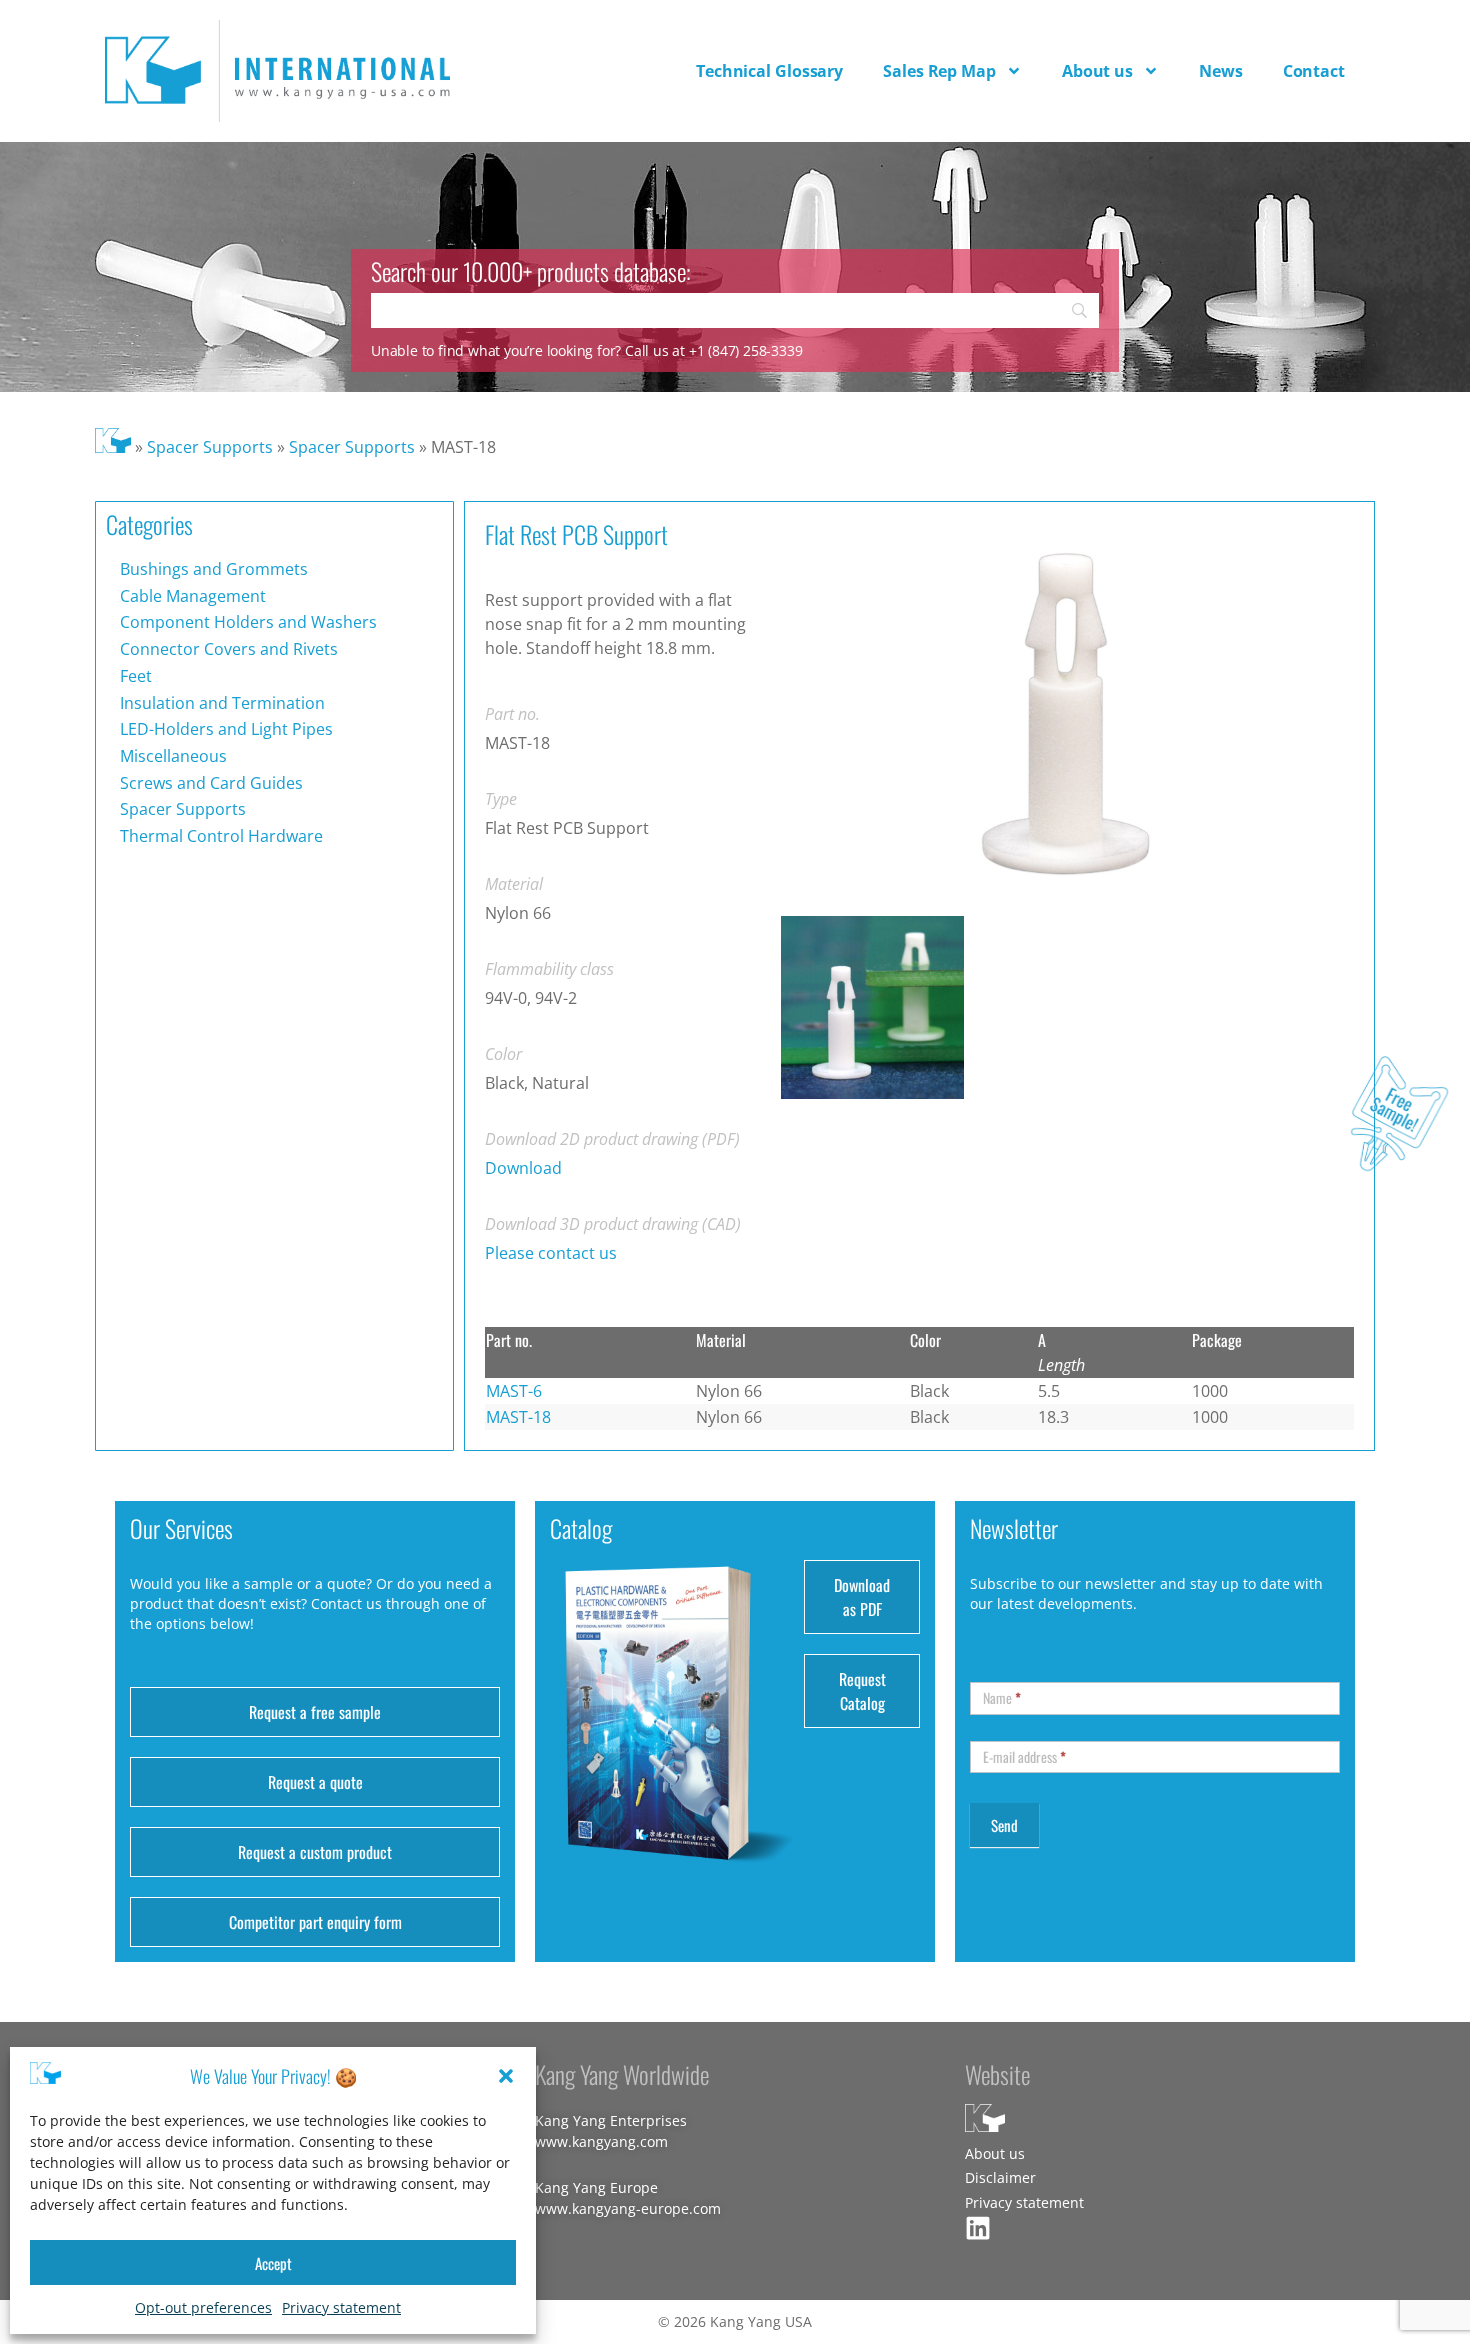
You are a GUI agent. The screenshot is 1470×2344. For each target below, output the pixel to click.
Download (523, 1168)
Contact (1314, 71)
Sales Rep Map (939, 71)
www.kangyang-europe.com (628, 2208)
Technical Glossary (769, 71)
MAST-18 (518, 1417)
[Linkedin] (978, 2228)
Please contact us (551, 1253)
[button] (506, 2076)
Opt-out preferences (203, 2307)
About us (1097, 71)
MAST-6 (514, 1391)
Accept (273, 2263)
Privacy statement (341, 2307)
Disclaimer (1000, 2177)
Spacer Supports (210, 447)
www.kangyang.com (601, 2141)
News (1221, 71)
